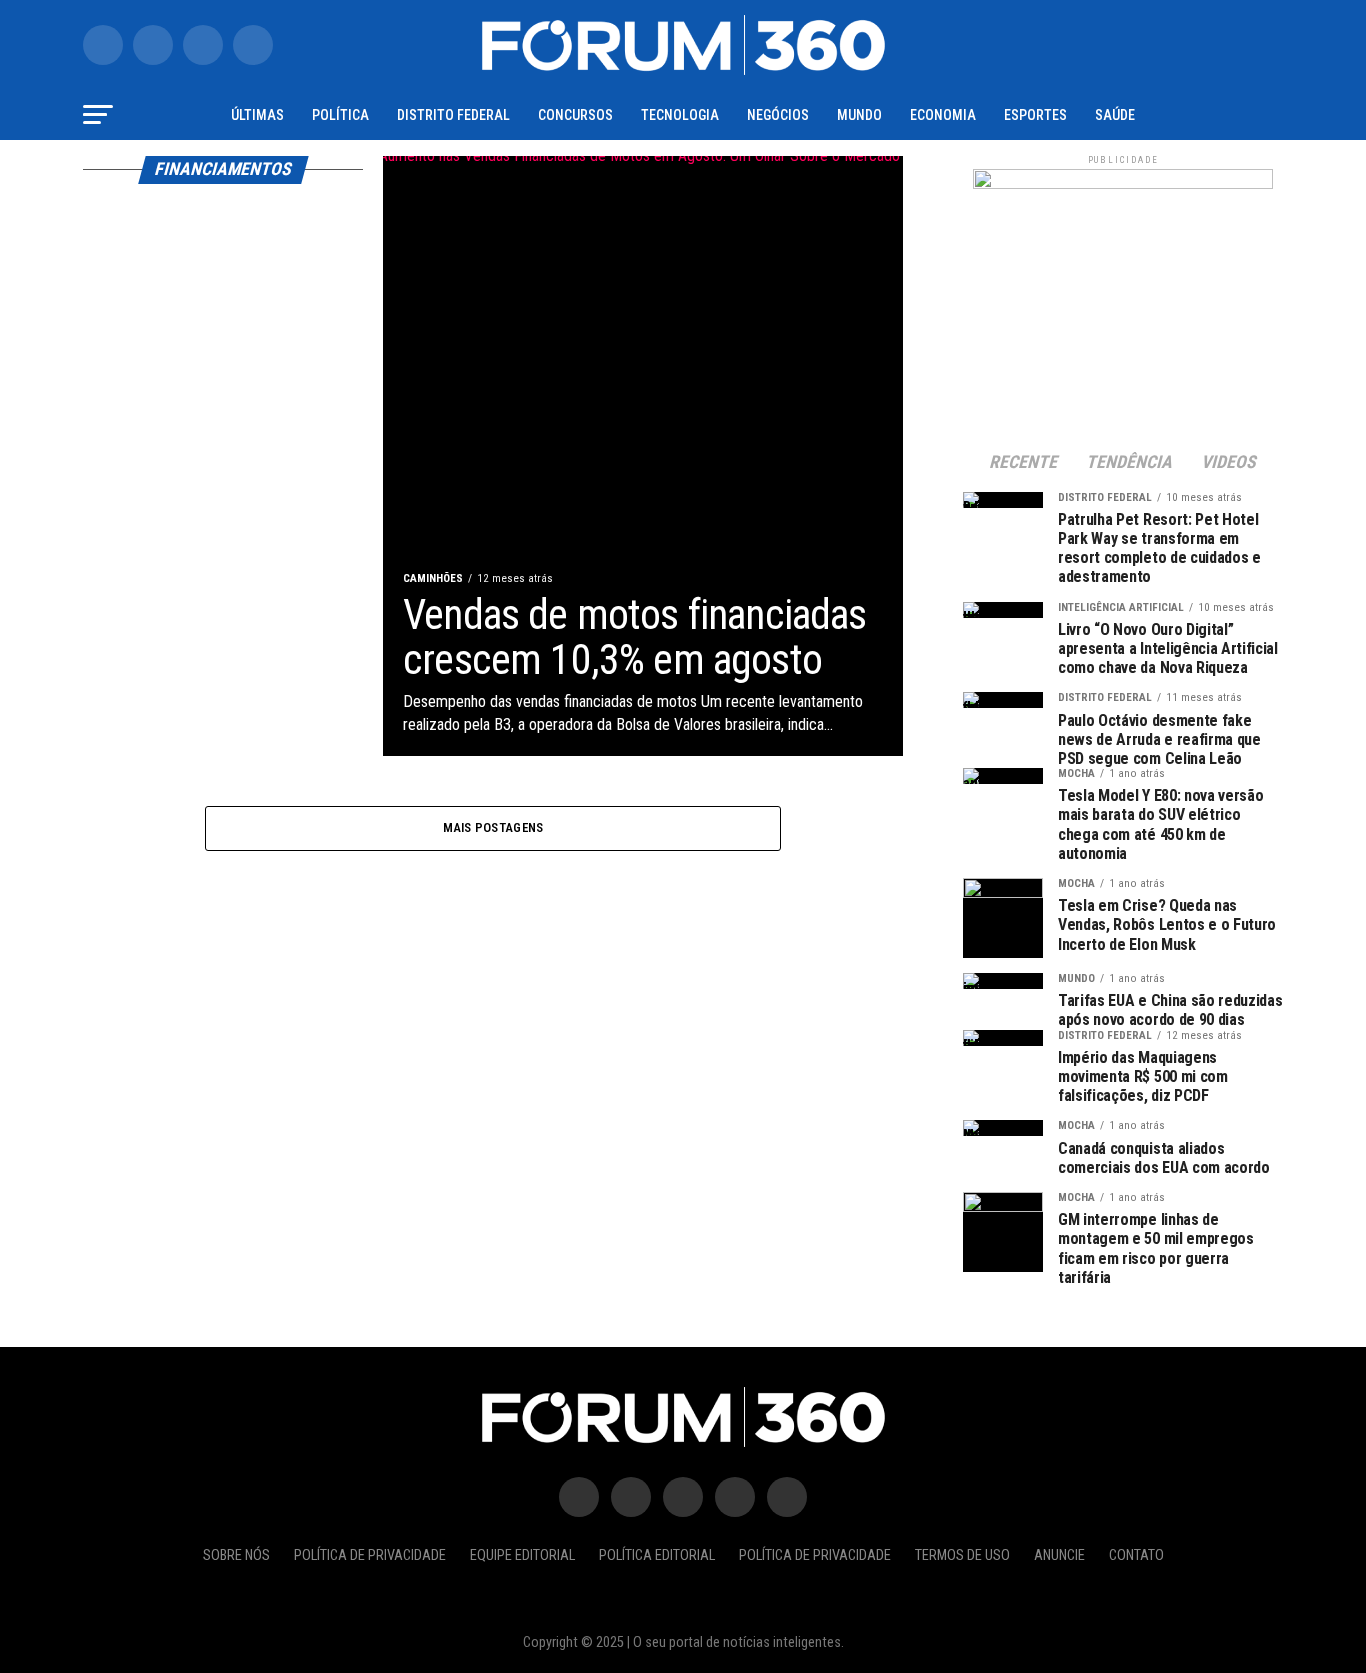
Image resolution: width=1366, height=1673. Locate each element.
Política (340, 115)
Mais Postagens (493, 827)
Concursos (575, 115)
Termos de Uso (962, 1555)
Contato (1136, 1555)
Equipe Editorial (522, 1555)
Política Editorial (657, 1555)
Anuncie (1059, 1555)
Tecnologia (680, 115)
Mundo (859, 115)
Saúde (1115, 115)
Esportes (1035, 115)
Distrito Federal (453, 115)
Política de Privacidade (370, 1555)
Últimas (257, 115)
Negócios (778, 115)
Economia (943, 115)
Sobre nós (236, 1555)
